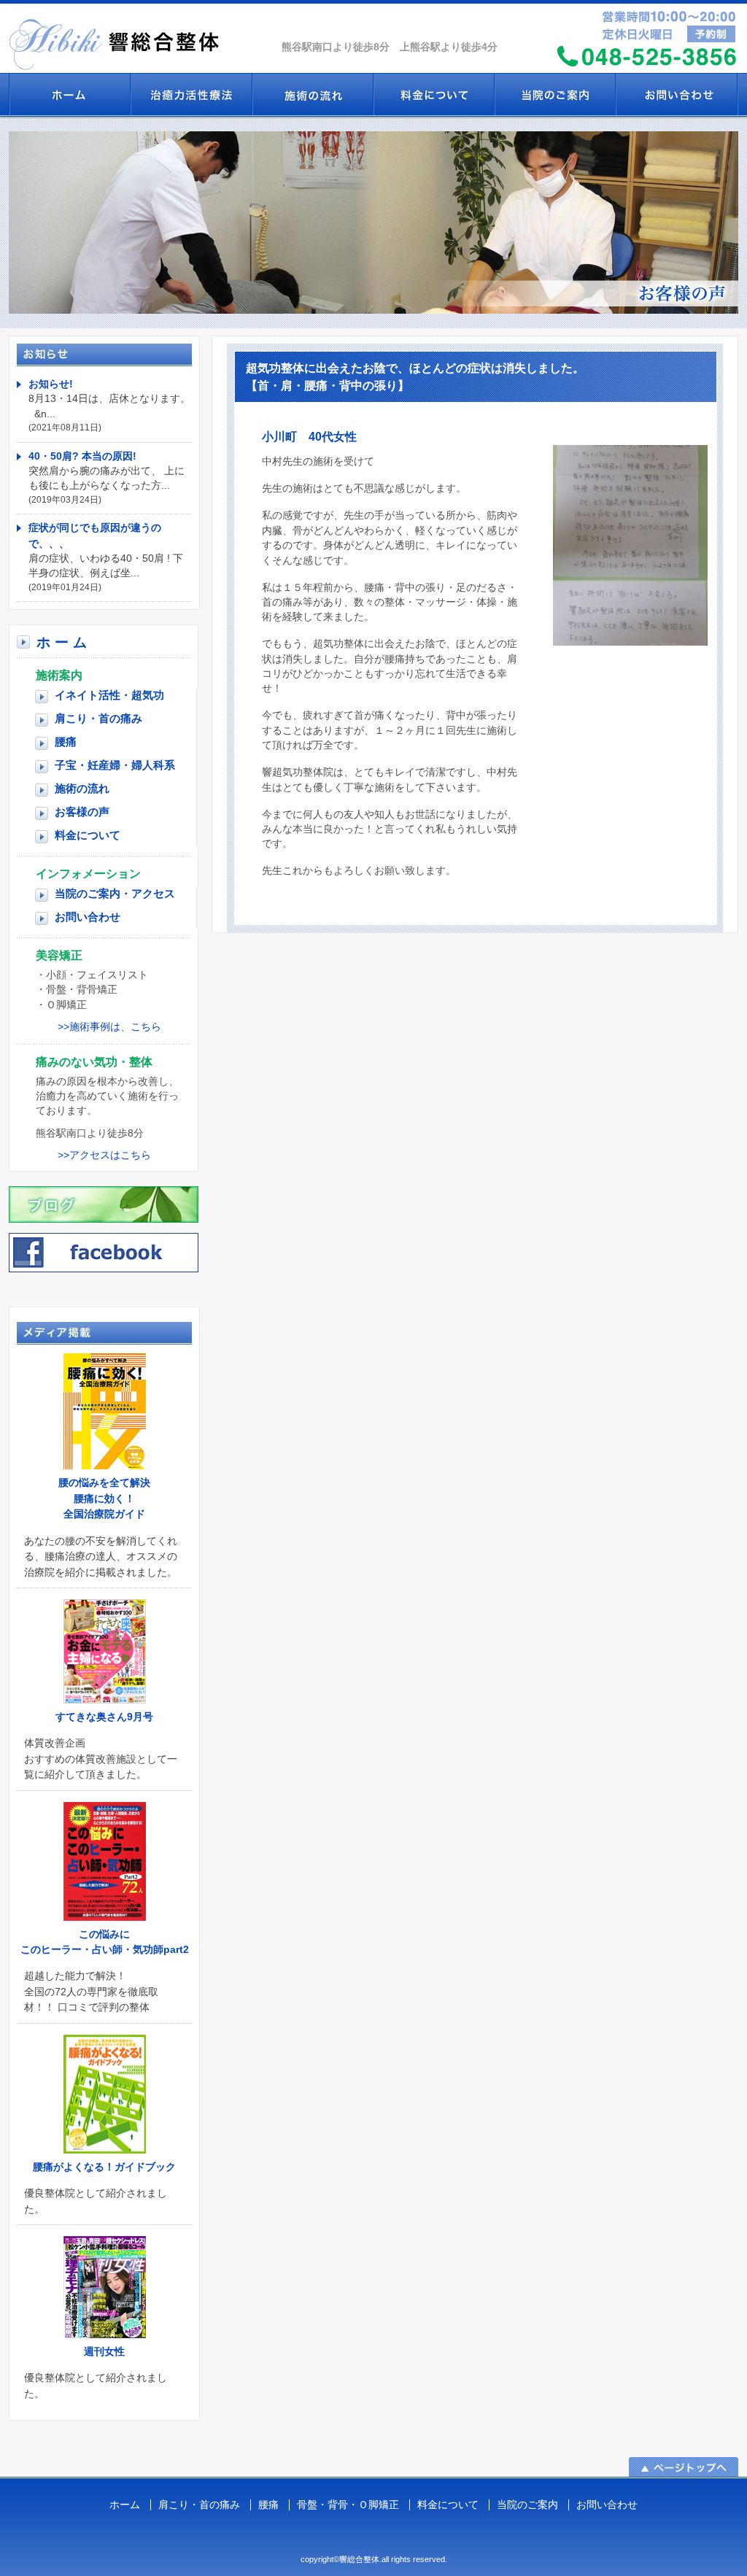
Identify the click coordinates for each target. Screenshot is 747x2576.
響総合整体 (140, 36)
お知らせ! (51, 384)
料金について (433, 95)
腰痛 (66, 742)
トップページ (69, 95)
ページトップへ (684, 2467)
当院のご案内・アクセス (115, 893)
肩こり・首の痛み (98, 718)
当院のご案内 (554, 95)
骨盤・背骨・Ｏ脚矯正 (348, 2505)
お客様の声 (82, 812)
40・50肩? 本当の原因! (82, 456)
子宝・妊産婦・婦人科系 (115, 765)
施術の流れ (312, 95)
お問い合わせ (677, 95)
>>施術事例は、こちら (109, 1027)
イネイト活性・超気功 (191, 95)
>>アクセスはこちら (104, 1155)
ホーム (63, 642)
